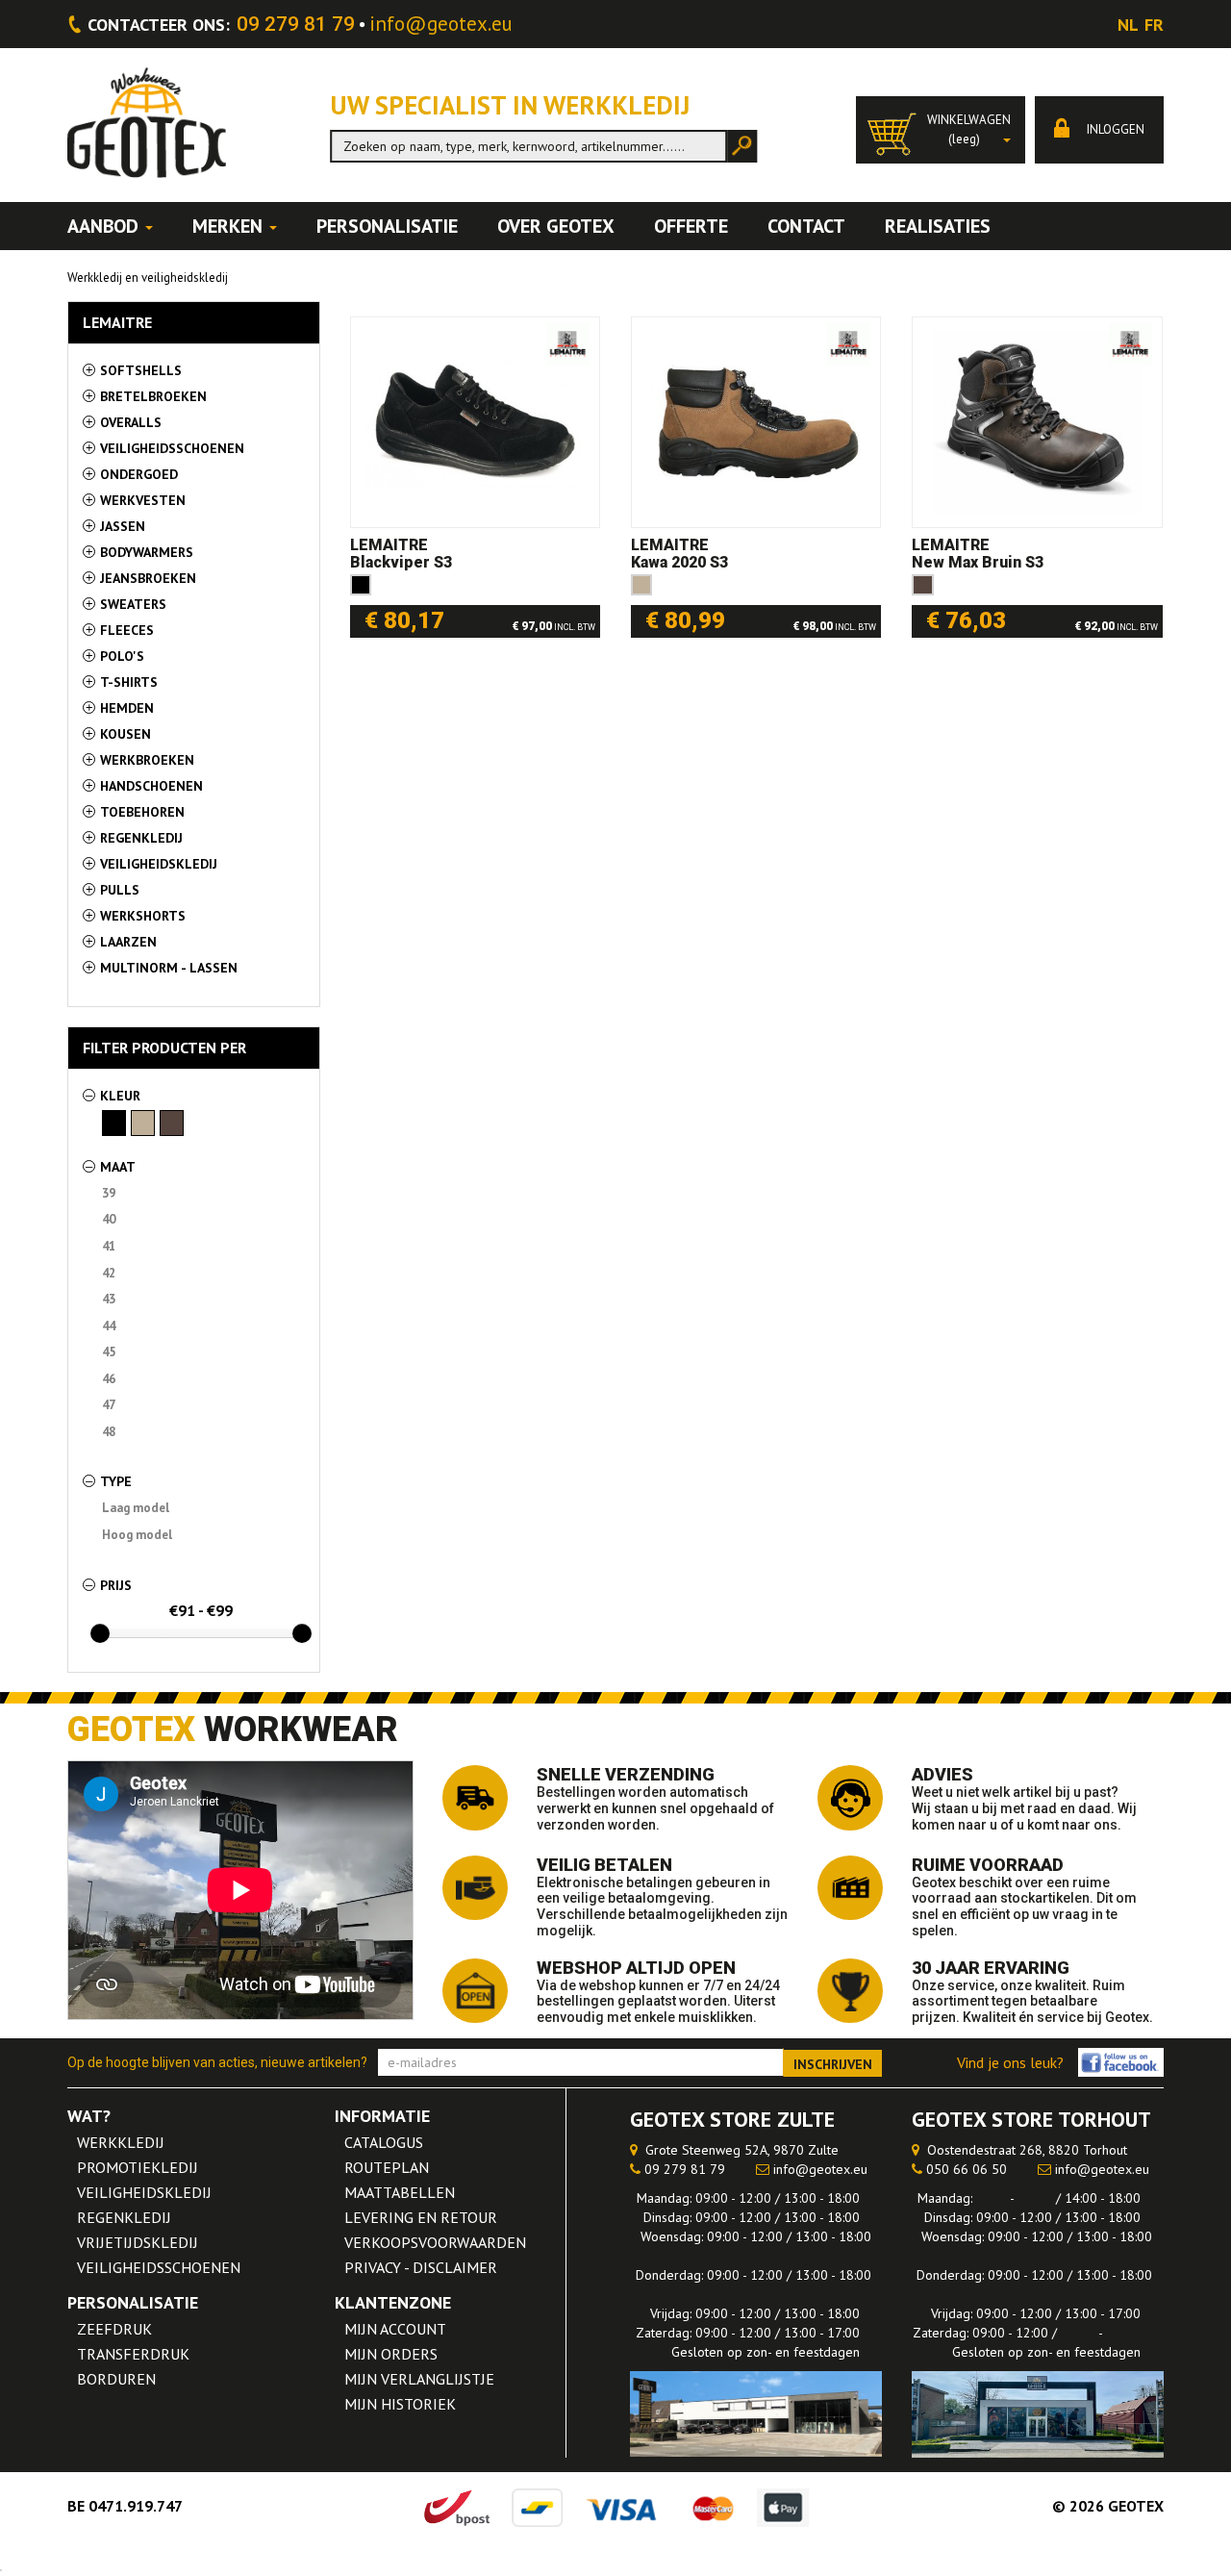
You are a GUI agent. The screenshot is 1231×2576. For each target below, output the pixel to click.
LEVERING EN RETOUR (421, 2217)
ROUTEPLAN (387, 2167)
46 (112, 1379)
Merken (230, 226)
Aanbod (105, 226)
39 (112, 1193)
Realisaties (938, 226)
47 (111, 1405)
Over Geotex (556, 226)
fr (1154, 25)
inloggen (1114, 129)
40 (112, 1219)
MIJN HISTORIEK (400, 2404)
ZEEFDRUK (114, 2329)
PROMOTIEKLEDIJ (138, 2167)
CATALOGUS (384, 2142)
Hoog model (140, 1535)
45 (112, 1352)
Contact (806, 226)
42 (112, 1273)
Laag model (138, 1508)
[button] (941, 130)
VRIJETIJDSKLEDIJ (138, 2242)
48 (112, 1432)
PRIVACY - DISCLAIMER (421, 2267)
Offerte (691, 226)
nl (1128, 25)
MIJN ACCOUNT (395, 2329)
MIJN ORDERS (391, 2354)
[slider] (100, 1633)
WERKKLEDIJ (121, 2142)
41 (112, 1246)
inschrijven (833, 2064)
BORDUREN (116, 2379)
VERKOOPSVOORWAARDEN (435, 2242)
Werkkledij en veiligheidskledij (148, 278)
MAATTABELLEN (400, 2192)
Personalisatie (387, 226)
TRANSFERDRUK (133, 2354)
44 (112, 1326)
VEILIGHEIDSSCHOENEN (159, 2267)
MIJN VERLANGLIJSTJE (419, 2379)
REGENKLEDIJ (124, 2217)
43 (112, 1299)
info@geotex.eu (441, 24)
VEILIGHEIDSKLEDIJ (144, 2192)
